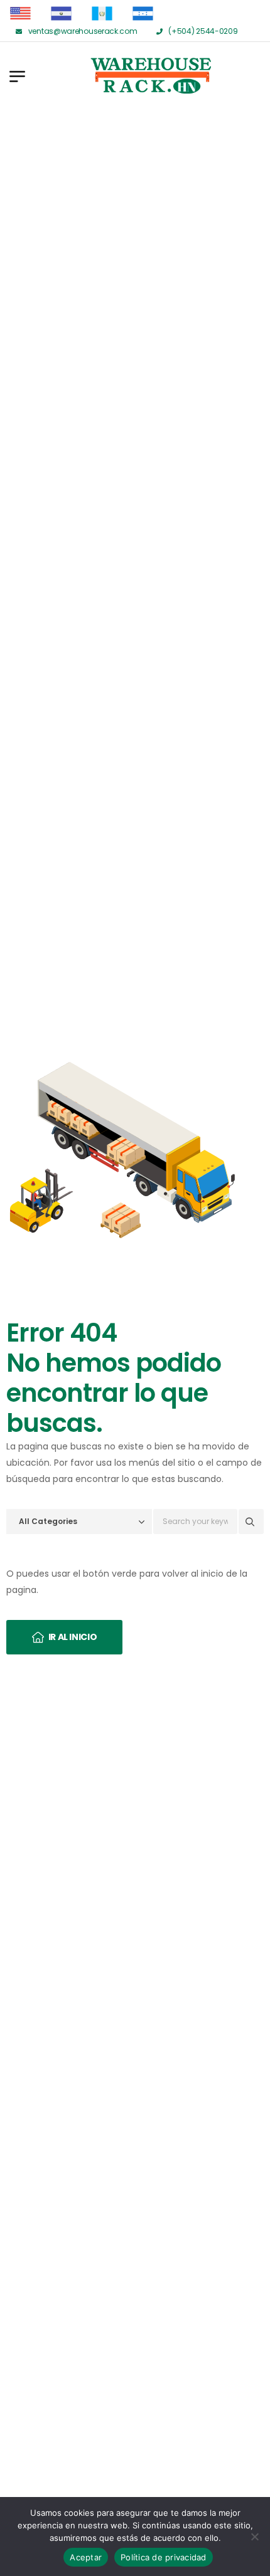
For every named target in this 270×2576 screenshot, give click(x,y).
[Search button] (251, 1522)
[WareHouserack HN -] (100, 76)
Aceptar (86, 2557)
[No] (254, 2537)
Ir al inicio (73, 1637)
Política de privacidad (164, 2557)
